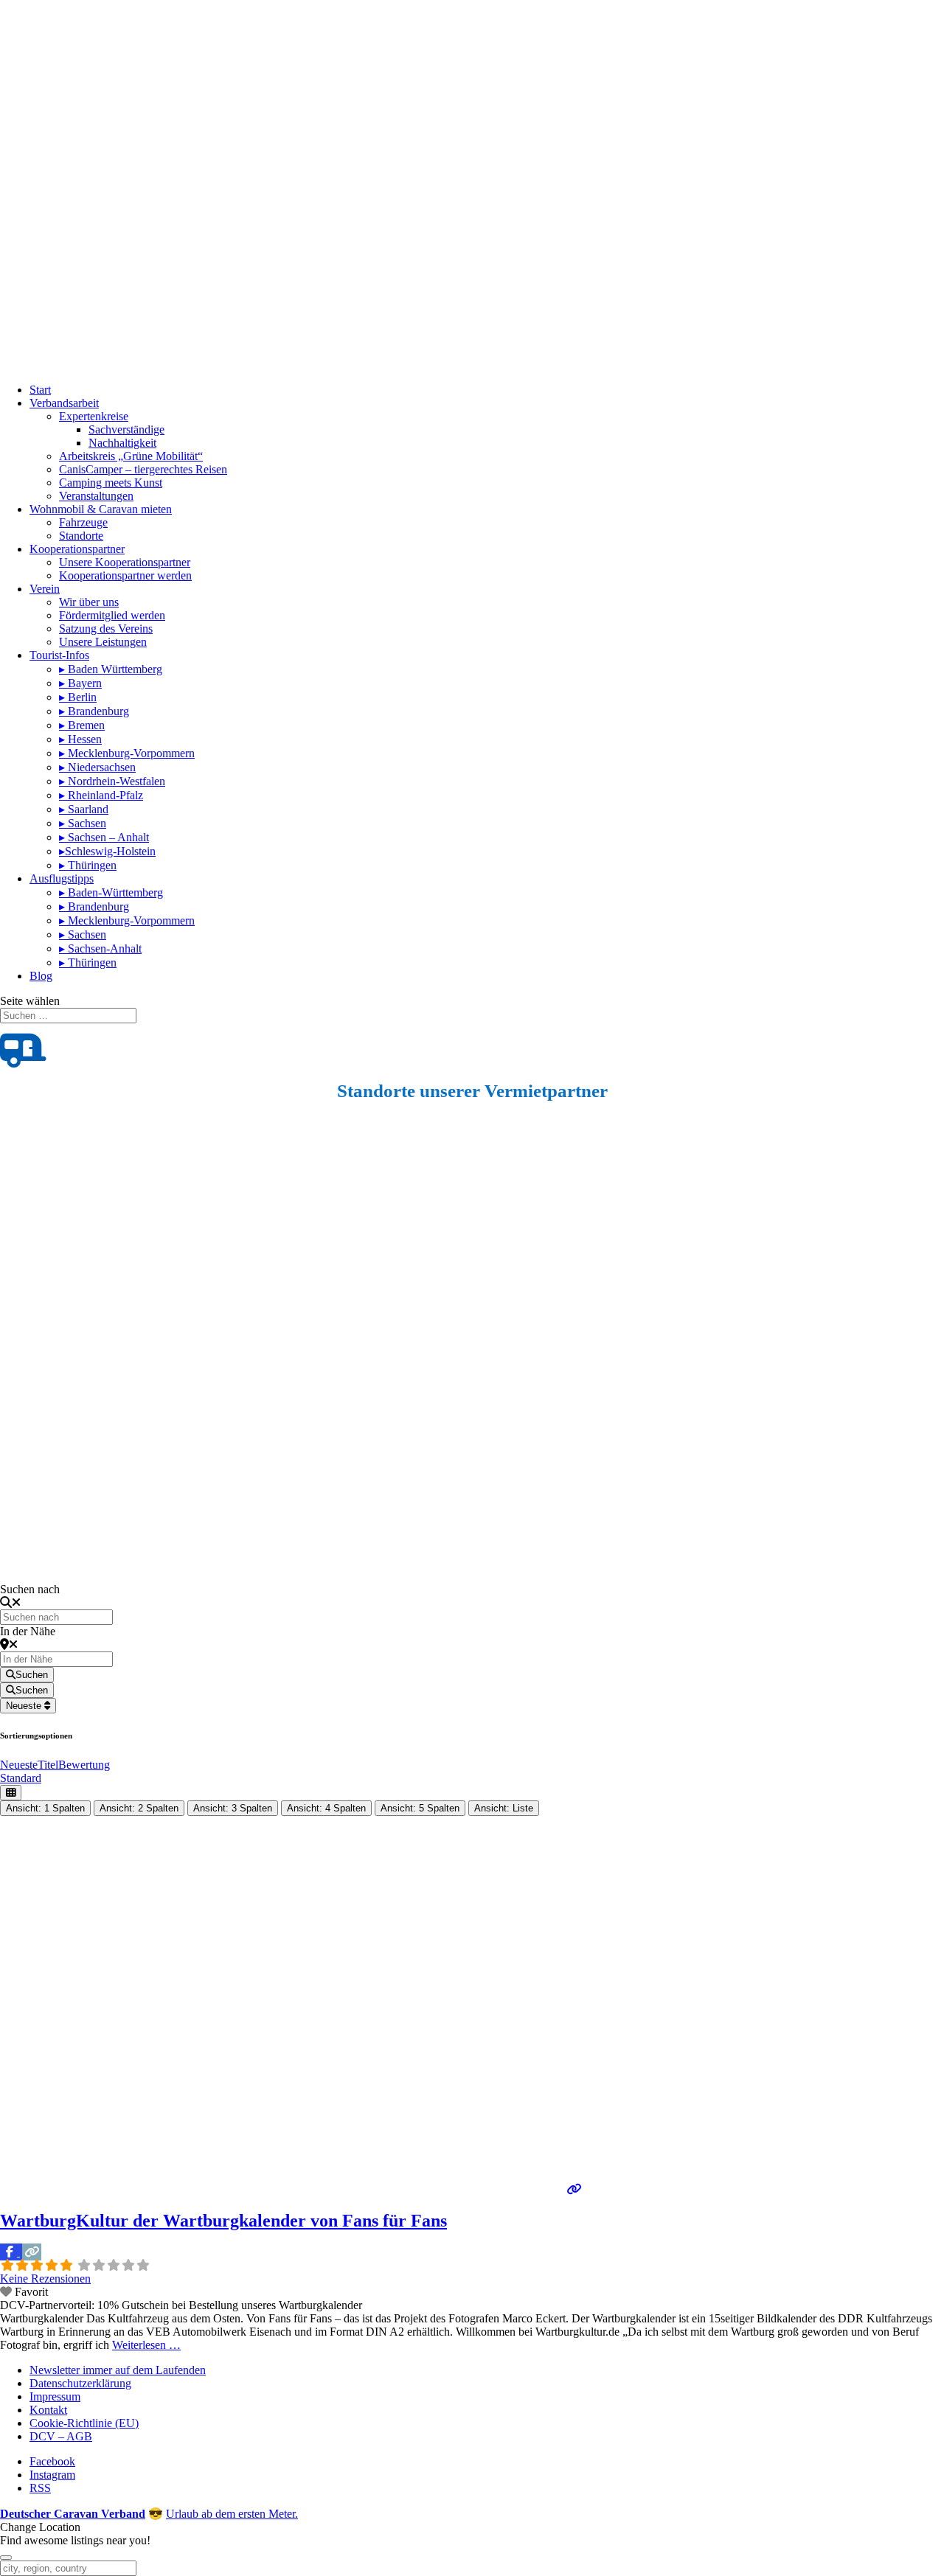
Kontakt (48, 2410)
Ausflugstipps (62, 878)
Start (40, 390)
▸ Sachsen (83, 823)
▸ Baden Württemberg (111, 669)
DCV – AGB (61, 2436)
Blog (41, 976)
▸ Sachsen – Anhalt (104, 837)
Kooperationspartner (77, 549)
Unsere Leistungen (103, 642)
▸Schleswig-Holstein (107, 851)
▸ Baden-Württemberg (111, 892)
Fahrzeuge (83, 522)
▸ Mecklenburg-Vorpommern (127, 753)
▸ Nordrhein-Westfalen (112, 781)
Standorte (81, 536)
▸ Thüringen (88, 865)
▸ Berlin (78, 697)
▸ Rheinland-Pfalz (101, 795)
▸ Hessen (80, 739)
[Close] (6, 2558)
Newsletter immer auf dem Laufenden (118, 2370)
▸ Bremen (82, 725)
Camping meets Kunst (111, 483)
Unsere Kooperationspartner (125, 562)
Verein (45, 589)
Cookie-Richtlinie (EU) (84, 2423)
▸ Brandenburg (94, 711)
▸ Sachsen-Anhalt (100, 948)
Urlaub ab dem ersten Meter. (232, 2514)
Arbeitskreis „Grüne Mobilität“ (131, 456)
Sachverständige (126, 429)
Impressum (55, 2396)
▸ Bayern (80, 683)
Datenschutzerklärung (80, 2383)
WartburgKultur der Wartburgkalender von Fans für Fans (223, 2221)
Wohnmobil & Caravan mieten (101, 509)
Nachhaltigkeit (122, 443)
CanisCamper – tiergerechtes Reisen (143, 469)
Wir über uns (89, 602)
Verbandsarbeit (64, 403)
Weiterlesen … (146, 2345)
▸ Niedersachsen (97, 767)
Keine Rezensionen (45, 2279)
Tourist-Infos (59, 655)
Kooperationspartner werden (125, 575)
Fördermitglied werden (112, 615)
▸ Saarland (84, 809)
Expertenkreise (94, 416)
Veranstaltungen (96, 496)
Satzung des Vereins (106, 629)
